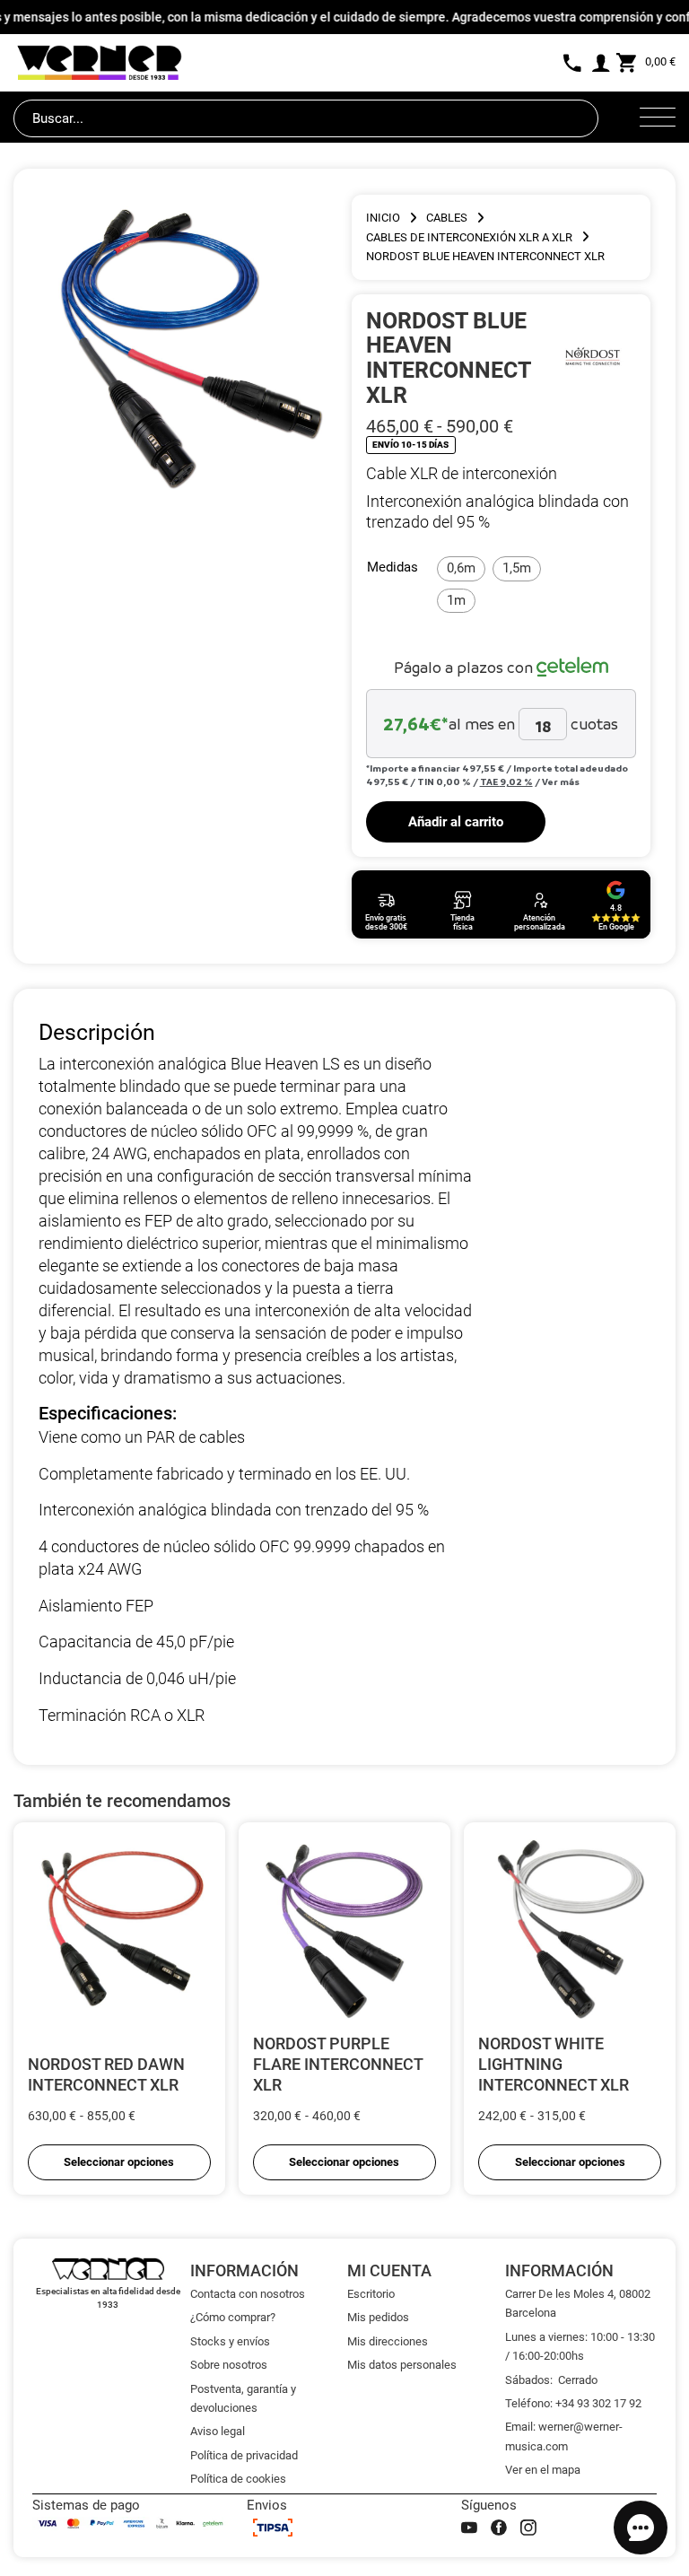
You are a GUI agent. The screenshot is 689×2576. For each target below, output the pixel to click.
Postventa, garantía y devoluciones (243, 2398)
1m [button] (456, 600)
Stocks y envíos (230, 2341)
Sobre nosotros (229, 2365)
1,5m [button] (517, 568)
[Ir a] (592, 357)
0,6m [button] (461, 568)
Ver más (561, 782)
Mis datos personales (402, 2365)
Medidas (392, 567)
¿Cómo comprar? (233, 2317)
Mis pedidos (378, 2317)
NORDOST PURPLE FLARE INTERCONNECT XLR (338, 2064)
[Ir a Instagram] (528, 2528)
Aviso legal (218, 2431)
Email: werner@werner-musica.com (564, 2436)
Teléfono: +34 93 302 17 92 (573, 2403)
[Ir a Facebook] (499, 2528)
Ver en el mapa (543, 2470)
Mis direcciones (388, 2341)
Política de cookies (238, 2479)
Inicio (383, 218)
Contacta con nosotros (248, 2294)
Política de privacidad (244, 2455)
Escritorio (371, 2294)
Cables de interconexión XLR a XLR (469, 237)
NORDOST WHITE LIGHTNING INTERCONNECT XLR (554, 2064)
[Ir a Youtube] (469, 2528)
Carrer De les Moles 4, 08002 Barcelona (578, 2303)
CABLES (447, 218)
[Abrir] (658, 118)
